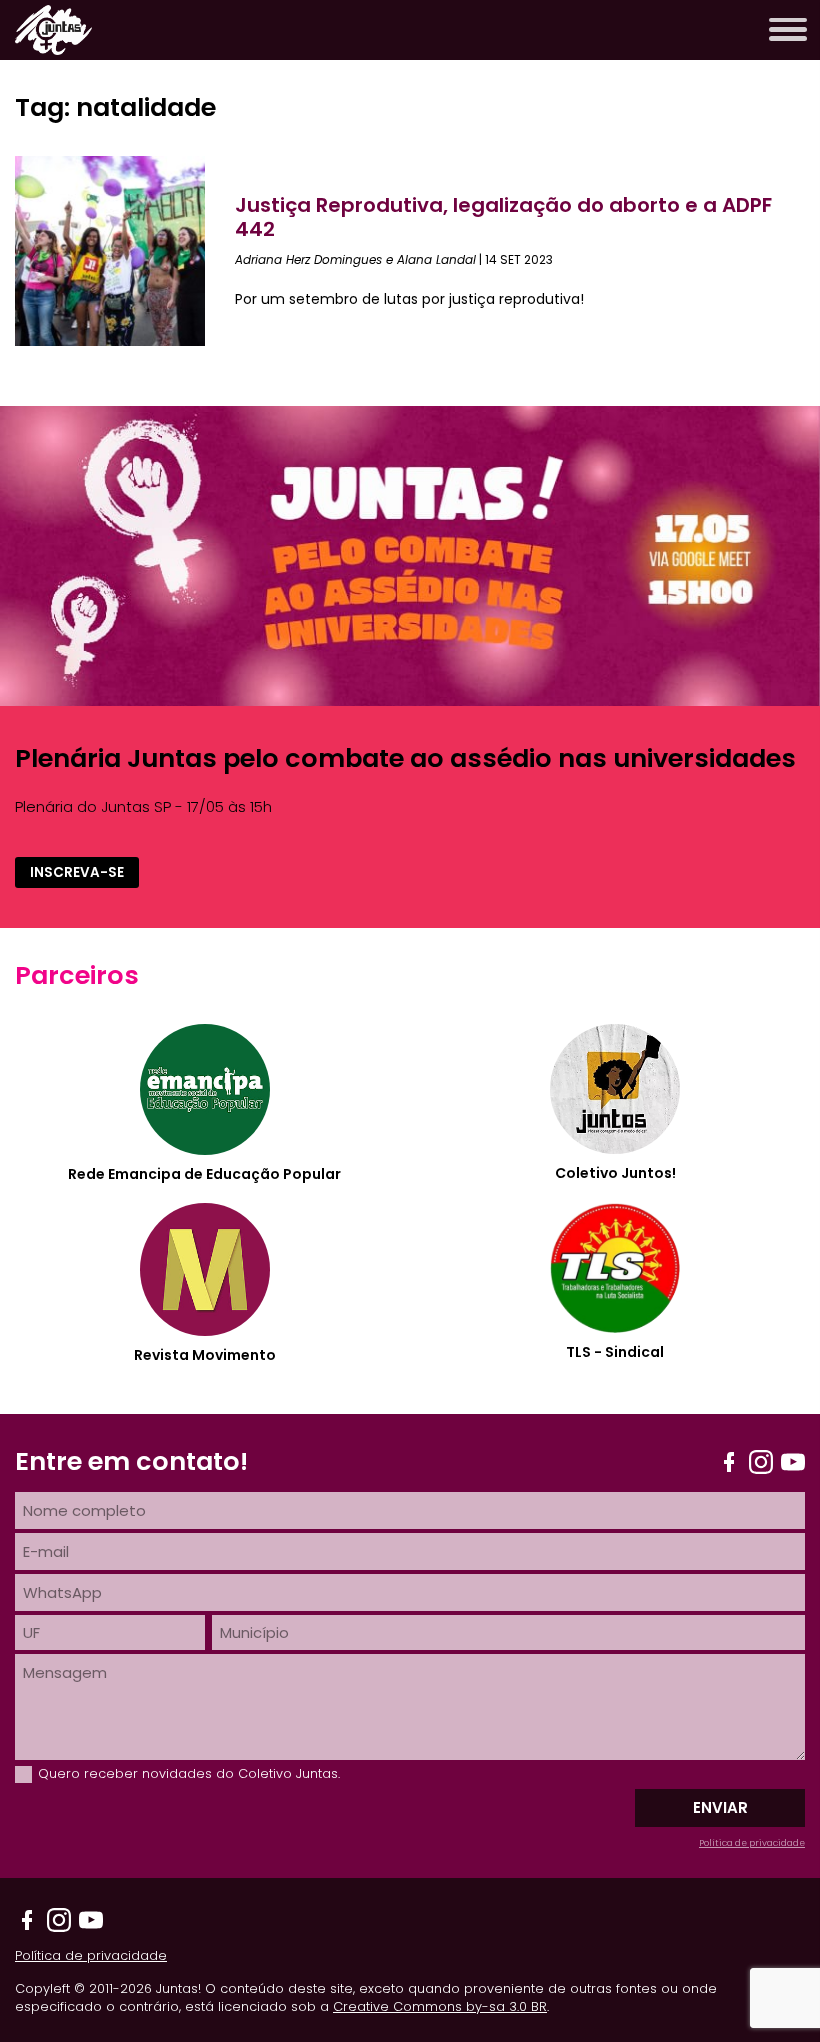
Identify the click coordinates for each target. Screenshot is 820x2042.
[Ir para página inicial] (53, 49)
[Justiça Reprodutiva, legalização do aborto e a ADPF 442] (125, 251)
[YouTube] (793, 1462)
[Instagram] (761, 1462)
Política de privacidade (752, 1843)
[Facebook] (729, 1462)
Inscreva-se (77, 872)
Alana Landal (436, 259)
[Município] (508, 1632)
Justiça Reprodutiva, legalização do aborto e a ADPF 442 (503, 217)
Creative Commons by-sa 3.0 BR (440, 2006)
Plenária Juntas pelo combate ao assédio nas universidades (405, 758)
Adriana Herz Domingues (308, 259)
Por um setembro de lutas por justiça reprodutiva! (409, 299)
